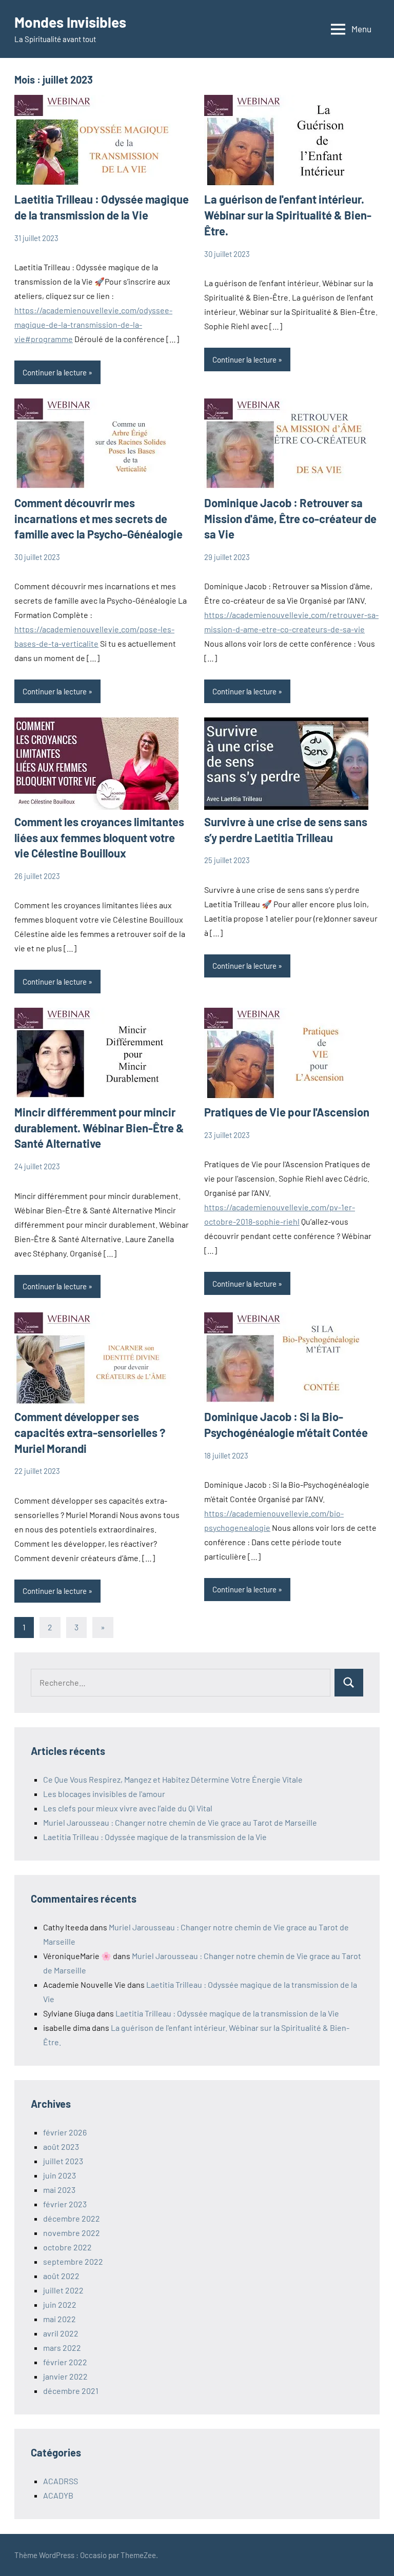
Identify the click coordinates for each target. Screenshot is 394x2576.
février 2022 (65, 2362)
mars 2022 (62, 2348)
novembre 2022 (72, 2233)
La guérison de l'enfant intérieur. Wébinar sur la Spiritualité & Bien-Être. (288, 215)
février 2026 (65, 2132)
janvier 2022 (65, 2376)
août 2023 (61, 2146)
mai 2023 (59, 2190)
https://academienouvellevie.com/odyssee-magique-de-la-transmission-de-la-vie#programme (93, 324)
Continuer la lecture (55, 372)
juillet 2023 (63, 2161)
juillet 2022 (63, 2290)
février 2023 (65, 2204)
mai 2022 (60, 2319)
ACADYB (58, 2495)
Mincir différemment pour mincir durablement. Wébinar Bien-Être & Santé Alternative (99, 1128)
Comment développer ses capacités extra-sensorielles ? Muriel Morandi (90, 1432)
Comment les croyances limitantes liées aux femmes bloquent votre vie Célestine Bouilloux (99, 837)
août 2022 (61, 2276)
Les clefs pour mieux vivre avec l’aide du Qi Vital (128, 1808)
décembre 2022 (72, 2218)
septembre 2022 (73, 2261)
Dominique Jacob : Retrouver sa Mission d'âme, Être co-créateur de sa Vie (290, 518)
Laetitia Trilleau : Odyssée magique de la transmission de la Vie (155, 1837)
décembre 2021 (71, 2391)
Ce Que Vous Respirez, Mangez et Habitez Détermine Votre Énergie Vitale (173, 1779)
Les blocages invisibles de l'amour (104, 1794)
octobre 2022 (67, 2247)
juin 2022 (60, 2304)
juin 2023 (60, 2175)
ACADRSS (61, 2481)
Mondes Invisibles (70, 22)
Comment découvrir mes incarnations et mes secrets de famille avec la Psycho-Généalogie (98, 518)
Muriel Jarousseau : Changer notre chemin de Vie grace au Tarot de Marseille (180, 1822)
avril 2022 (61, 2333)
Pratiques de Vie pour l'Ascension (287, 1112)
